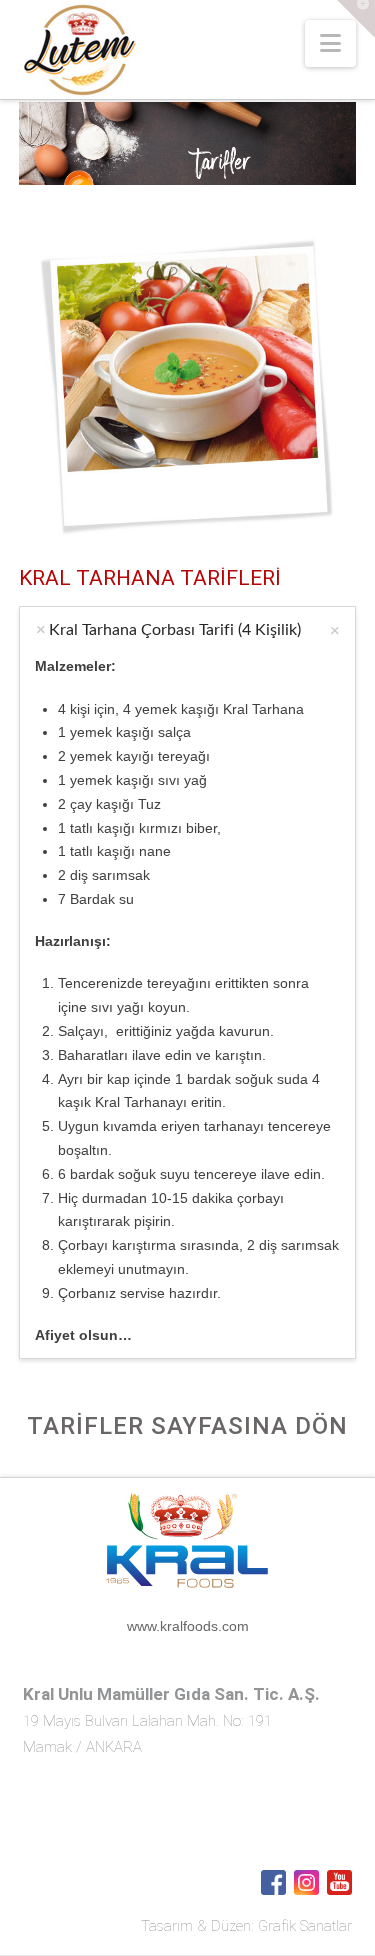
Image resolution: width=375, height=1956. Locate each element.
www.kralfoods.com (188, 1626)
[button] (330, 43)
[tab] (188, 630)
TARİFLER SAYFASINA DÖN (187, 1426)
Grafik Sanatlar (305, 1926)
